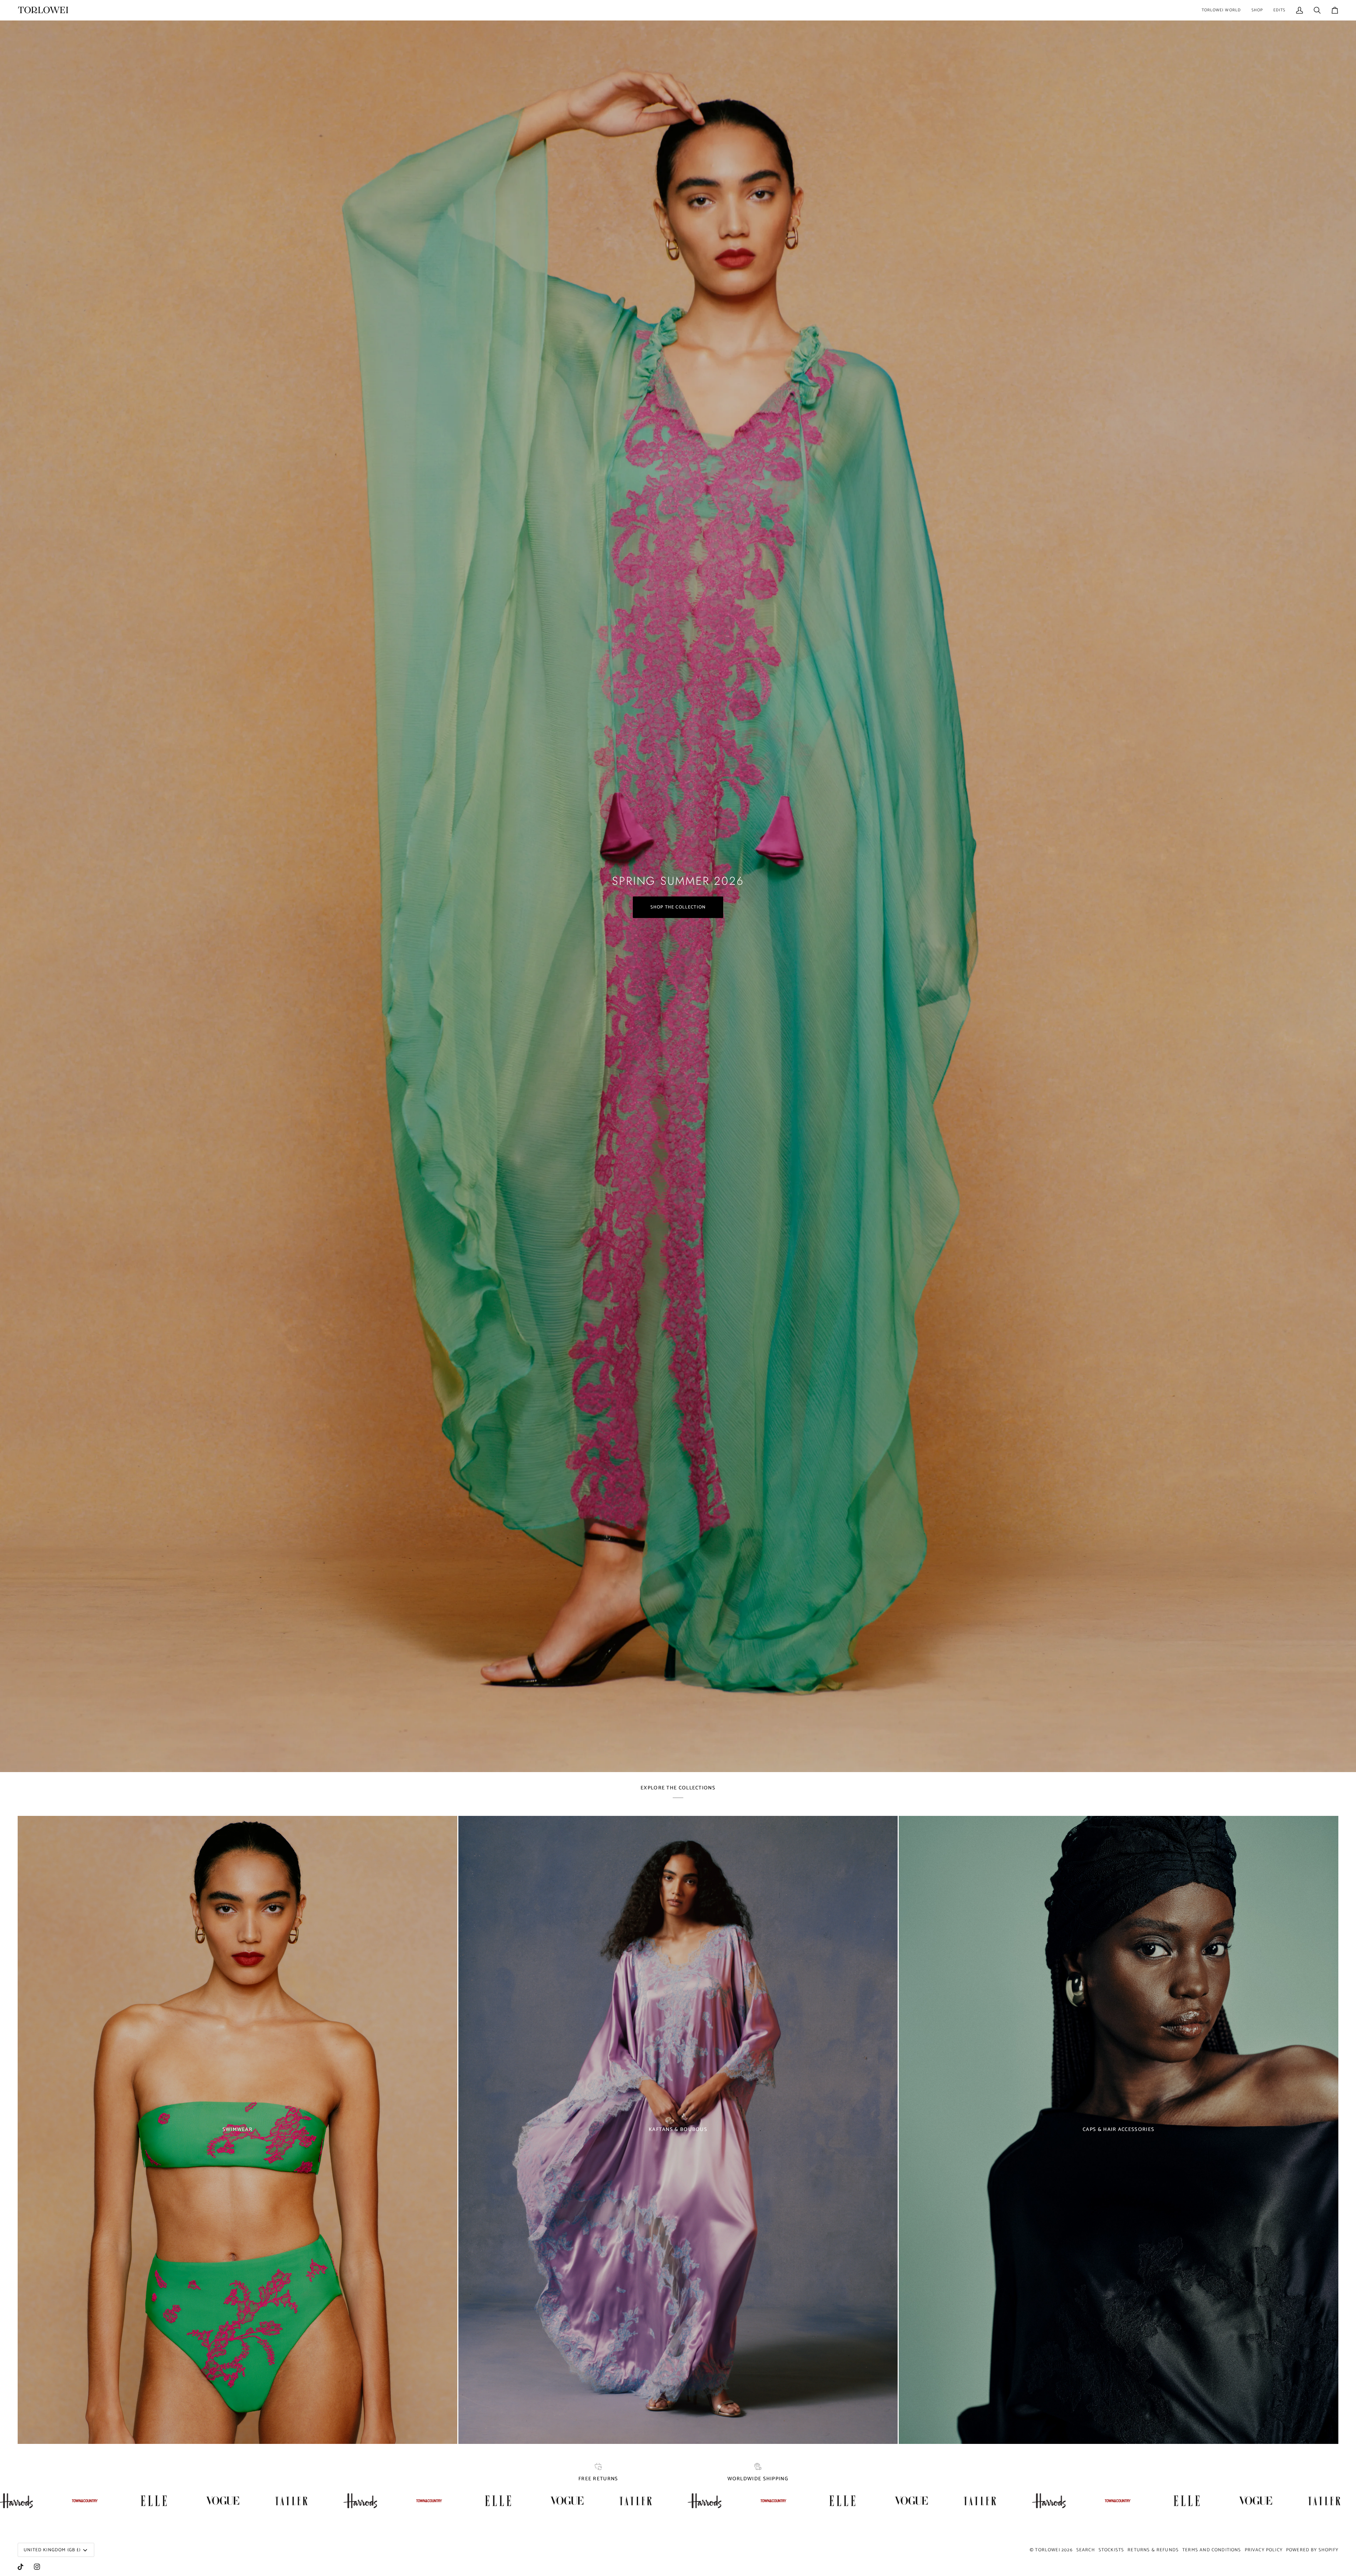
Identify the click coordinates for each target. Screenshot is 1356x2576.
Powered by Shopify (1312, 2550)
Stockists (1111, 2550)
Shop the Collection (678, 907)
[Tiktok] (20, 2567)
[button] (1221, 10)
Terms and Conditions (1212, 2550)
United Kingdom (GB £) (52, 2550)
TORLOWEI (1047, 2550)
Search (1086, 2550)
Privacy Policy (1264, 2550)
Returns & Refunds (1153, 2550)
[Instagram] (37, 2567)
